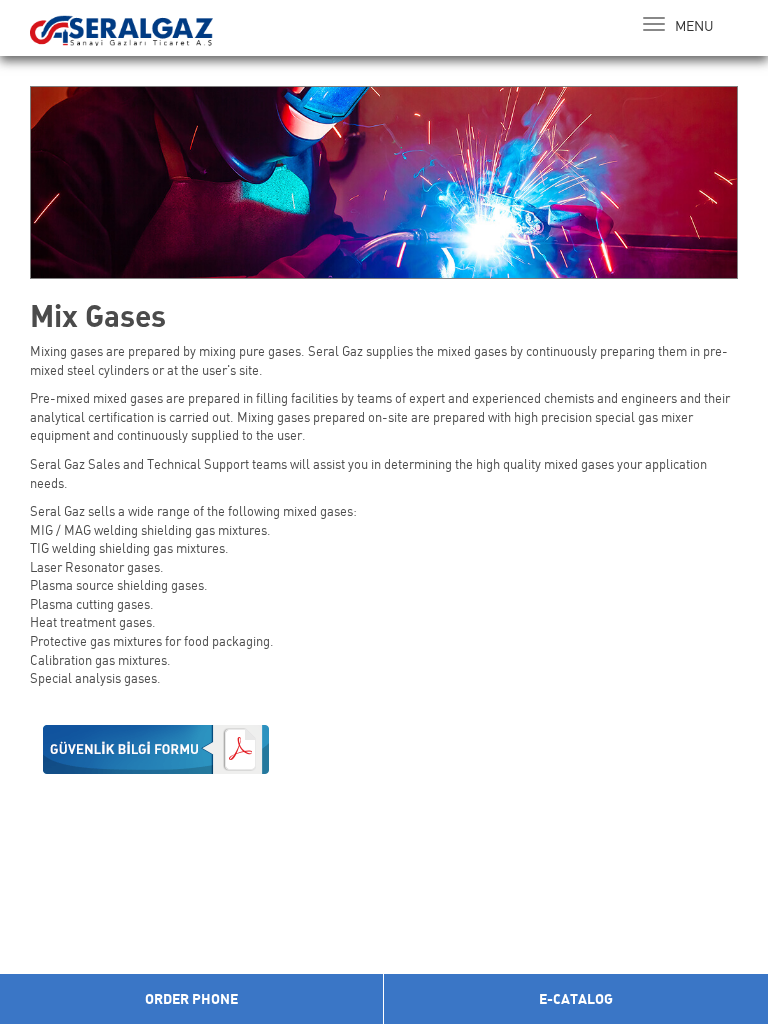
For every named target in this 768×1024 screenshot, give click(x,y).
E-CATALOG (576, 998)
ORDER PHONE (191, 998)
